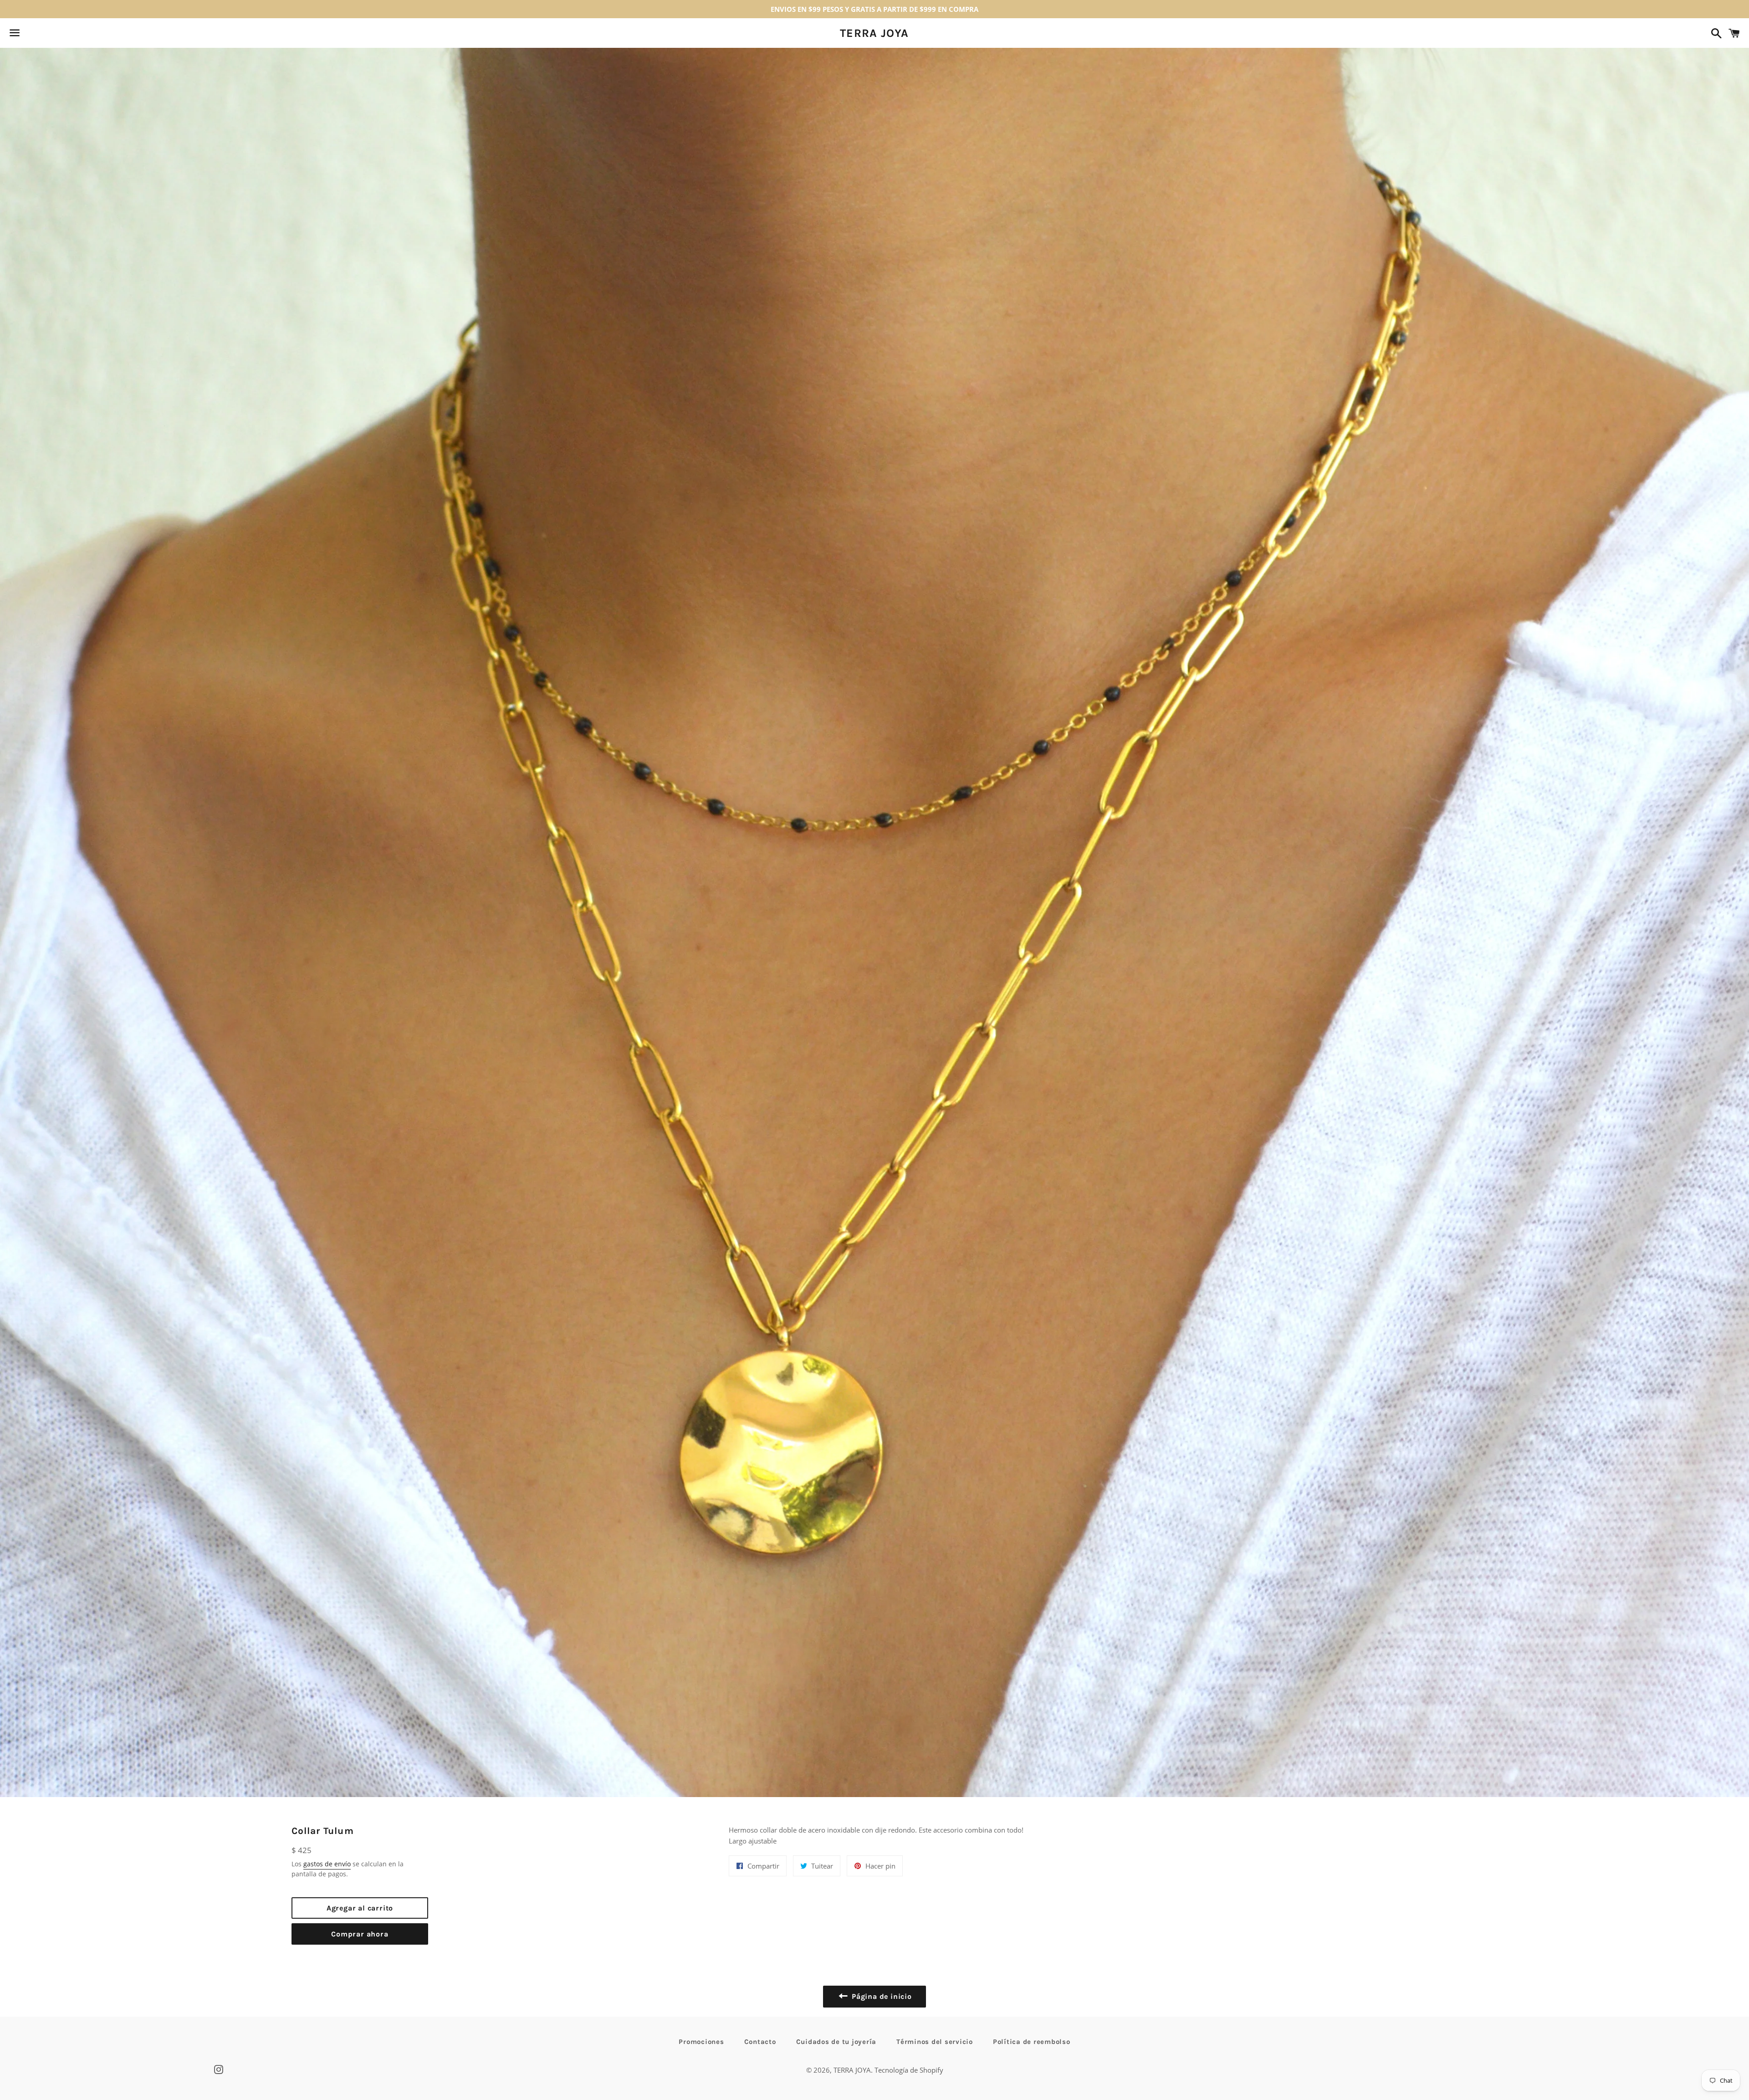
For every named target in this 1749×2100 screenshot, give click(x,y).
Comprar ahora (360, 1934)
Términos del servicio (935, 2042)
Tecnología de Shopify (909, 2070)
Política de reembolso (1032, 2042)
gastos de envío (327, 1864)
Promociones (701, 2042)
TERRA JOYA (874, 33)
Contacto (760, 2042)
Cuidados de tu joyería (836, 2042)
